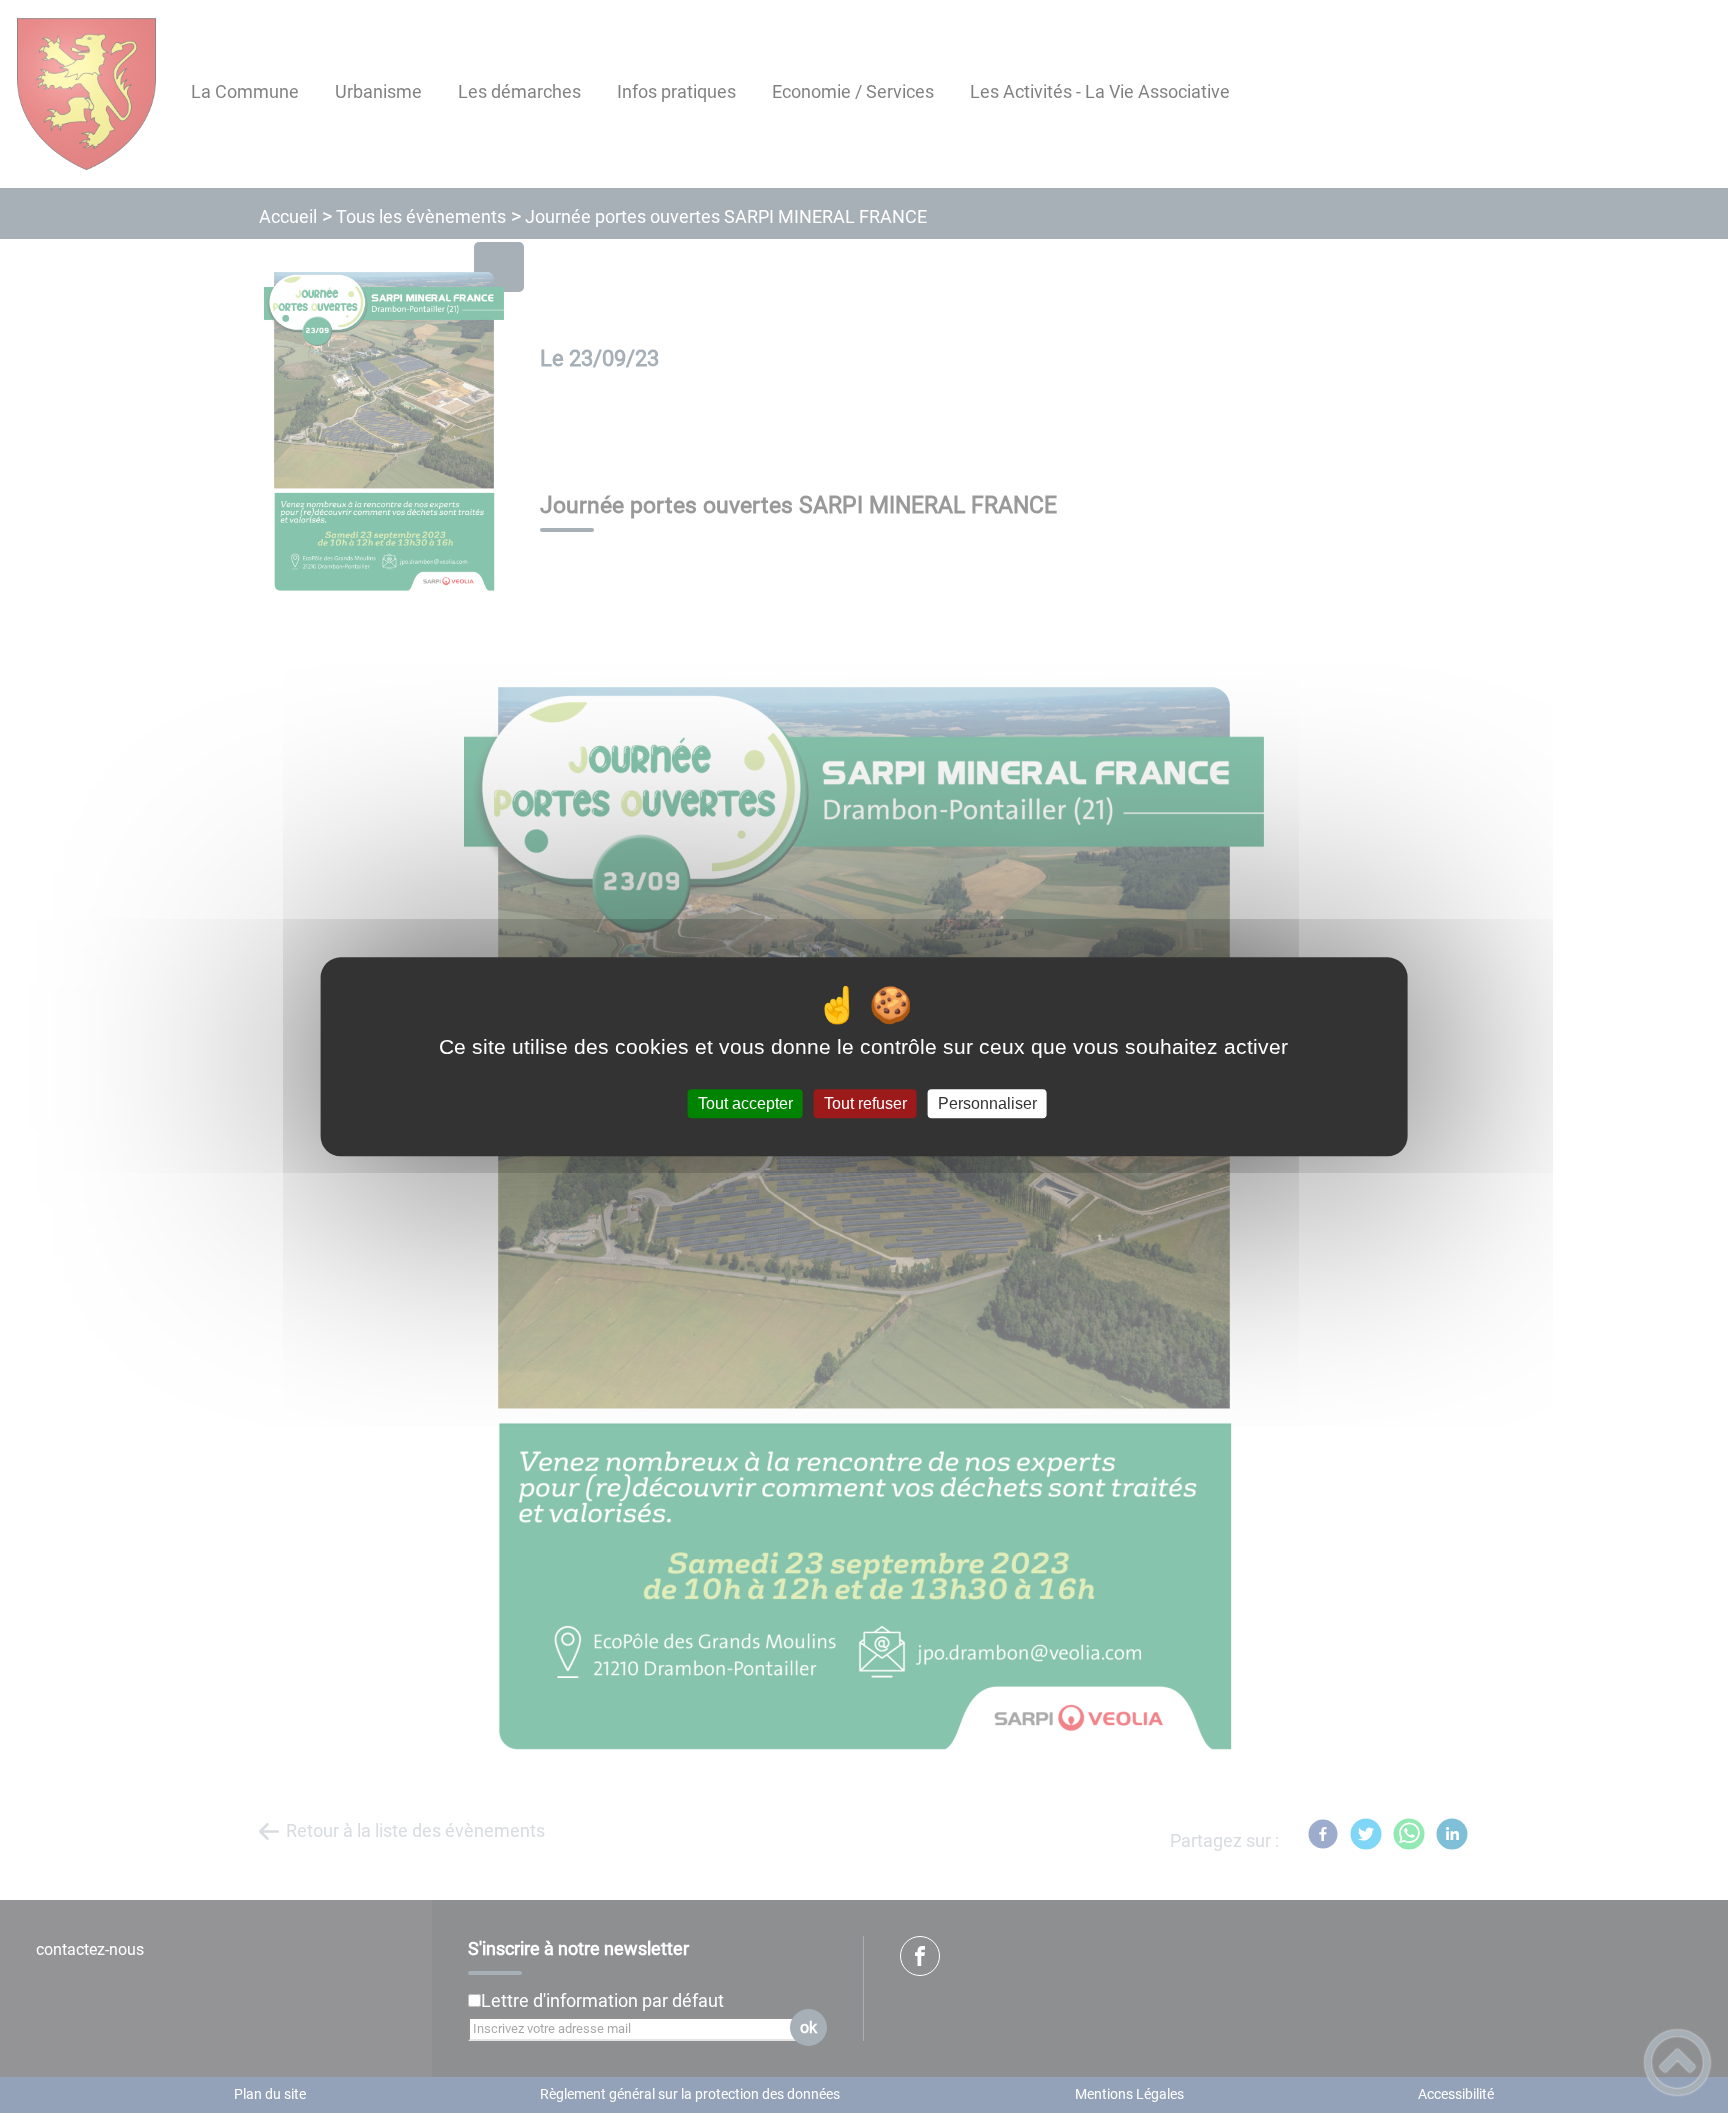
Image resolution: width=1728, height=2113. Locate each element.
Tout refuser (865, 1103)
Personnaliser (987, 1103)
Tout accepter (745, 1103)
